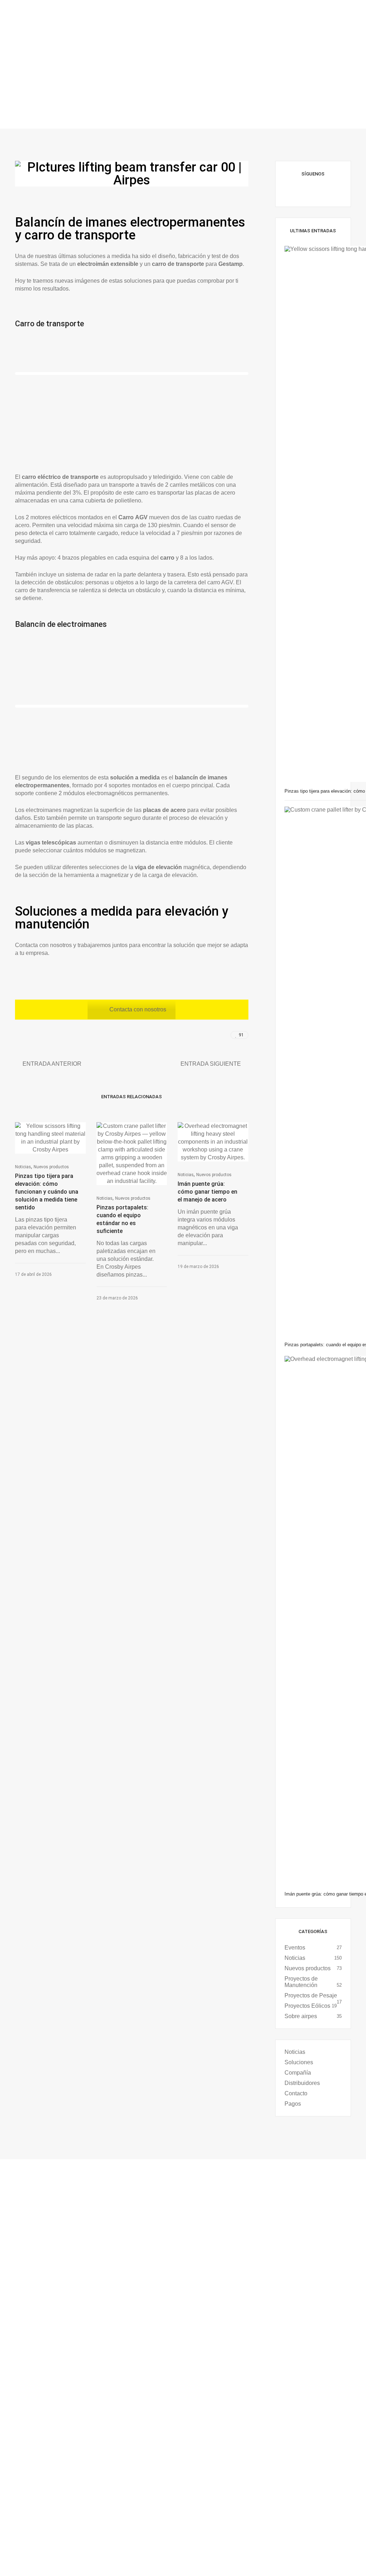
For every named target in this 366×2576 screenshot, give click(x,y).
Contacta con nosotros (138, 1009)
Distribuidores (302, 2083)
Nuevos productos (51, 1167)
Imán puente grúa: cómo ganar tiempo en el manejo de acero (207, 1192)
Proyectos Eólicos (307, 2006)
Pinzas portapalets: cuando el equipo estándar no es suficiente (122, 1219)
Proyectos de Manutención (301, 1982)
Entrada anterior (52, 1064)
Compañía (298, 2073)
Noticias (23, 1167)
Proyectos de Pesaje (311, 1995)
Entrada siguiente (211, 1064)
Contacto (296, 2093)
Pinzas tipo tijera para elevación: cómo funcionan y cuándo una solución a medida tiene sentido (47, 1192)
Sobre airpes (301, 2016)
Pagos (293, 2104)
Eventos (295, 1948)
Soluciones (299, 2062)
